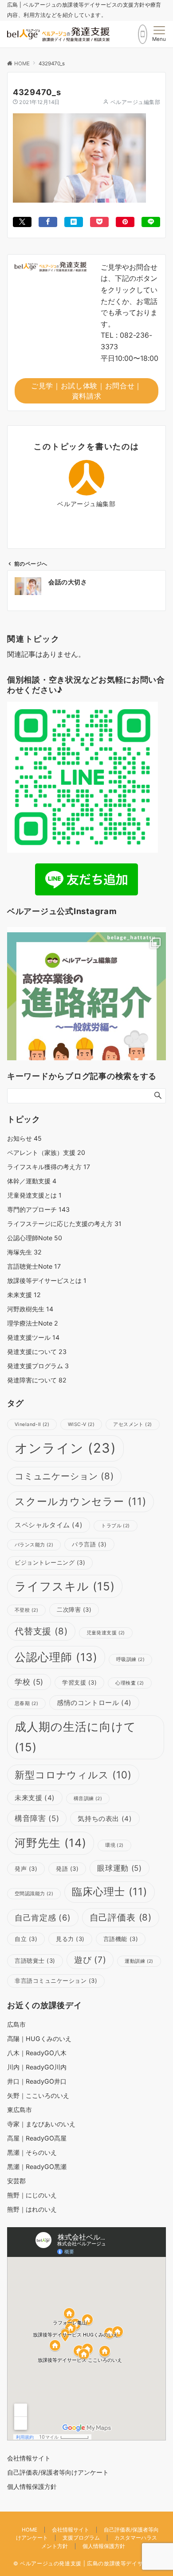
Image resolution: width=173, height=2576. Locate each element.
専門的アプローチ (38, 1209)
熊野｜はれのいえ (32, 2209)
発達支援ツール (33, 1337)
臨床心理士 (109, 1892)
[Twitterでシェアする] (22, 222)
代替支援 (41, 1631)
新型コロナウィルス (73, 1775)
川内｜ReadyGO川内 (37, 2067)
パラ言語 (89, 1544)
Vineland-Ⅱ (32, 1424)
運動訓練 (139, 1961)
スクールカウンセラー (81, 1502)
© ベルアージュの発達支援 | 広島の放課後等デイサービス (87, 2564)
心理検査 (130, 1683)
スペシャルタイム (49, 1525)
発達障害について (37, 1380)
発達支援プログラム (38, 1366)
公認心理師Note (35, 1238)
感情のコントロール (94, 1703)
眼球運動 (119, 1868)
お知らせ (24, 1138)
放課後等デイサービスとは (47, 1280)
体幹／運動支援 (32, 1181)
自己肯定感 (43, 1917)
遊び (90, 1960)
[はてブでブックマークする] (74, 222)
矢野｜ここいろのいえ (38, 2095)
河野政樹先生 (30, 1309)
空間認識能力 (34, 1894)
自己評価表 (121, 1917)
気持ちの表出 (105, 1819)
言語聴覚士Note (34, 1266)
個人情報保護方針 (104, 2546)
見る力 (70, 1939)
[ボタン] (143, 34)
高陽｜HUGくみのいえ (39, 2039)
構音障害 (37, 1818)
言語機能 (121, 1939)
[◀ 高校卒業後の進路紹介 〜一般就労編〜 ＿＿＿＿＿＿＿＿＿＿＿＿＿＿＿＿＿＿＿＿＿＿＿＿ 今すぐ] (86, 1012)
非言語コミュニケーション (56, 1981)
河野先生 (51, 1843)
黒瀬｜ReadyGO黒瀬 (37, 2167)
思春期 (26, 1703)
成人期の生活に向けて (75, 1737)
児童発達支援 (106, 1633)
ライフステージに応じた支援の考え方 (64, 1224)
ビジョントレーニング (50, 1562)
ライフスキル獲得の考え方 (49, 1167)
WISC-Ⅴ (81, 1424)
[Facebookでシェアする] (48, 222)
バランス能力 (34, 1545)
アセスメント (132, 1424)
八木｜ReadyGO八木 (37, 2053)
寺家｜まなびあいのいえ (41, 2124)
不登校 (26, 1610)
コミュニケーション (64, 1476)
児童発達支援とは (34, 1195)
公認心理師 (56, 1657)
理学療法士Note (33, 1323)
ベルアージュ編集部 (135, 102)
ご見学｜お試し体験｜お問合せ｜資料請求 (86, 391)
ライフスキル (65, 1586)
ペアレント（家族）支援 (46, 1152)
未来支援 (24, 1295)
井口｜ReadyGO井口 (37, 2081)
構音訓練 (88, 1799)
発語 (67, 1869)
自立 (26, 1939)
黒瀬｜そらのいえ (32, 2152)
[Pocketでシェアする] (99, 222)
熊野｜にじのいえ (32, 2195)
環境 (114, 1845)
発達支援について (37, 1352)
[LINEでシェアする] (151, 222)
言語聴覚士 (35, 1961)
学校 (29, 1682)
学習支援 (79, 1682)
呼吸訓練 (130, 1659)
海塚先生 (24, 1252)
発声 (26, 1869)
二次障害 (74, 1610)
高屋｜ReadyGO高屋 (37, 2138)
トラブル (115, 1526)
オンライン (65, 1448)
